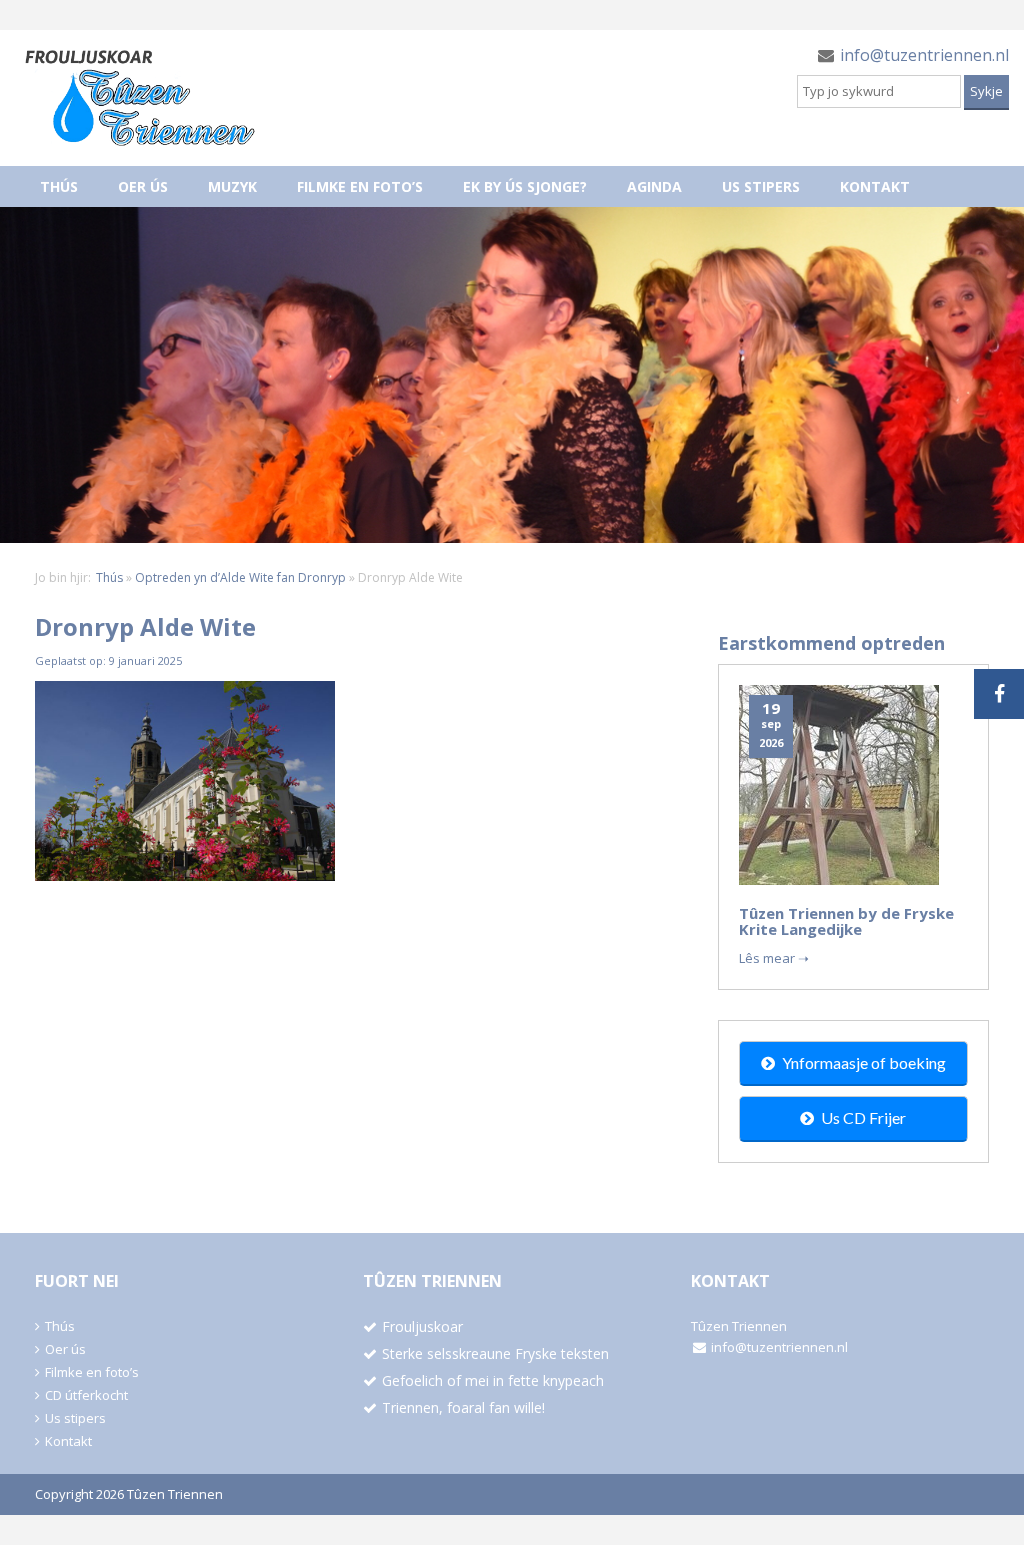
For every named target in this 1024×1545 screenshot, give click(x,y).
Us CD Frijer (863, 1117)
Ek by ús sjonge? (525, 186)
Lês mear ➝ (774, 958)
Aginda (654, 186)
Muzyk (232, 186)
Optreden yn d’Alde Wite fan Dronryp (240, 577)
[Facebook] (999, 694)
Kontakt (875, 186)
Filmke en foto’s (360, 186)
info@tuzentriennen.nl (924, 55)
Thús (59, 186)
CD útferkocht (86, 1395)
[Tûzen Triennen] (140, 98)
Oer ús (143, 186)
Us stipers (761, 186)
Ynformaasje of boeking (864, 1062)
